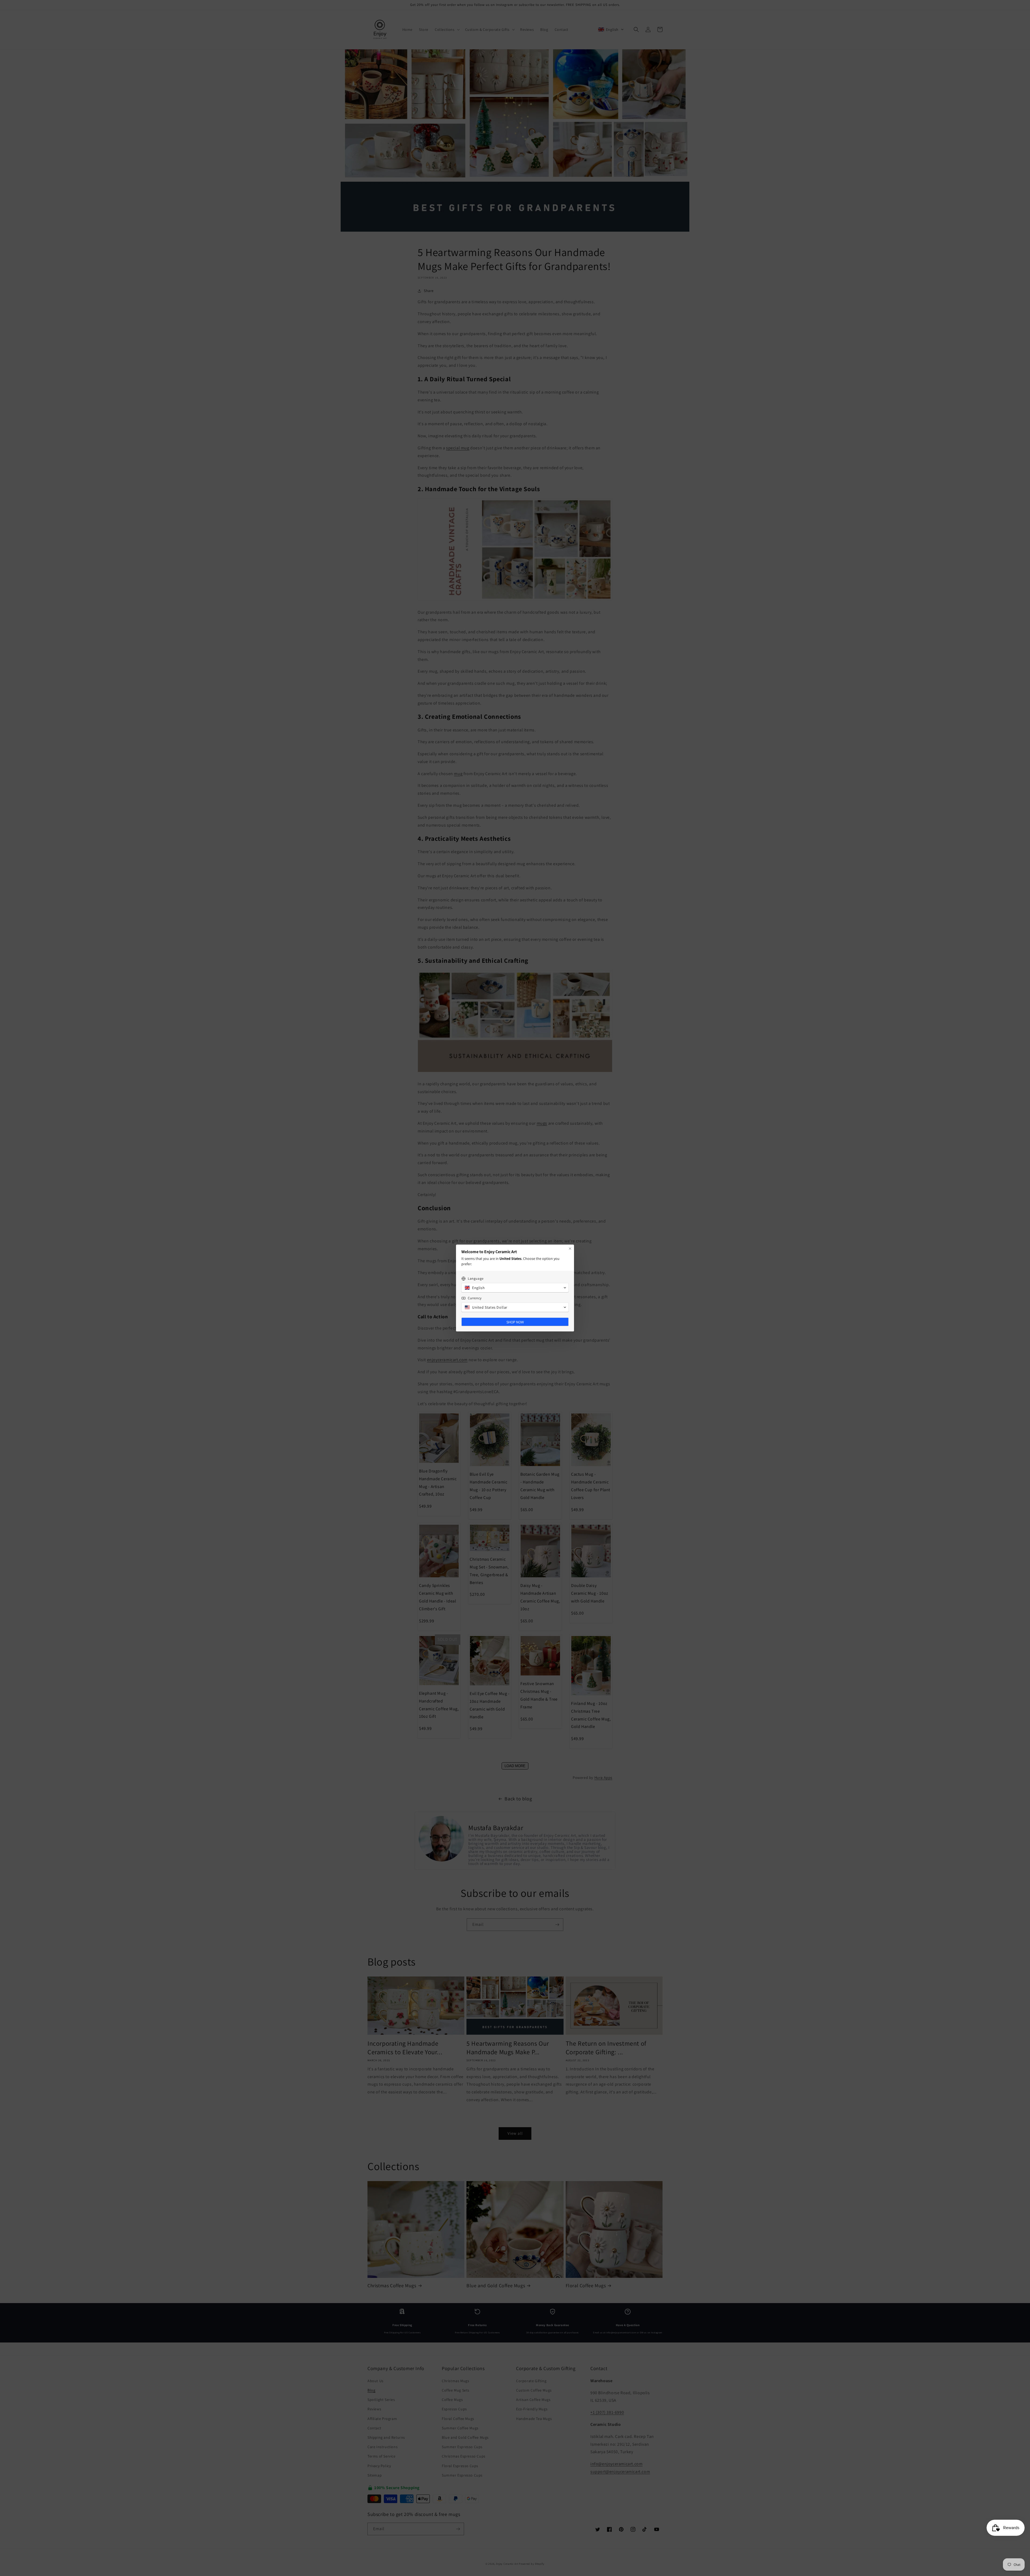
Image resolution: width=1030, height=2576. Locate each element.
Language (476, 1278)
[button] (515, 1288)
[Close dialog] (570, 1249)
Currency (475, 1298)
